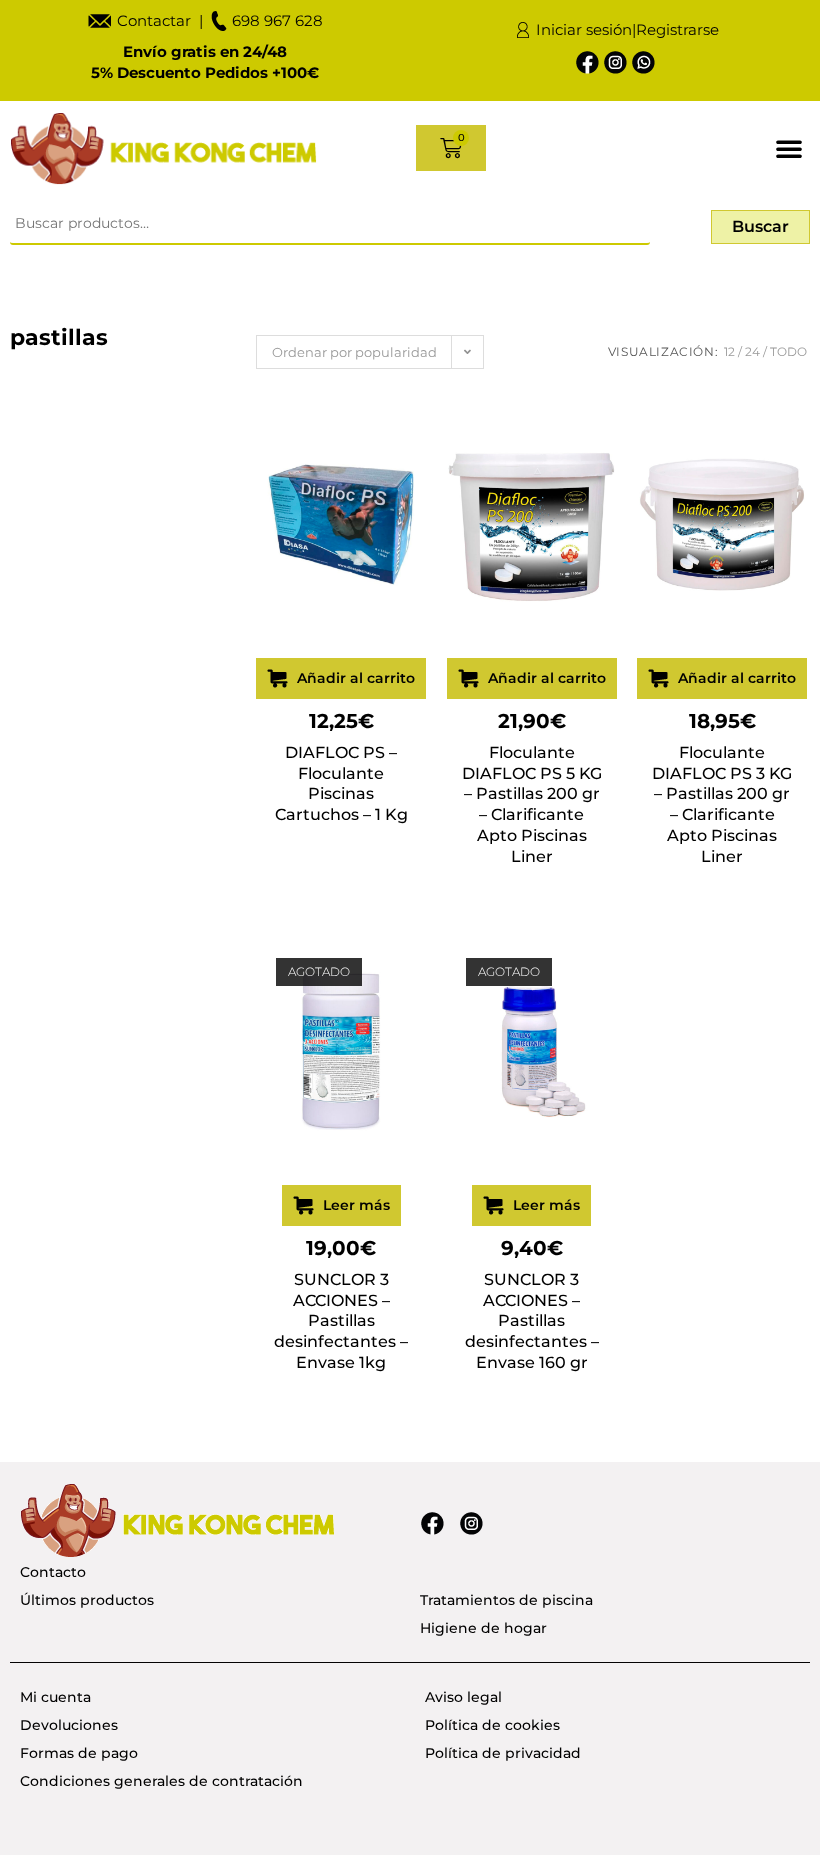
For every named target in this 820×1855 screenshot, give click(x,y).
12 (729, 351)
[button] (789, 148)
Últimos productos (87, 1600)
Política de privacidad (503, 1753)
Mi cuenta (55, 1697)
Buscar (760, 226)
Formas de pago (79, 1753)
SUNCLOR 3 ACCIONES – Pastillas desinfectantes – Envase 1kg (341, 1321)
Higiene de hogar (483, 1628)
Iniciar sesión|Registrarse (627, 29)
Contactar (152, 20)
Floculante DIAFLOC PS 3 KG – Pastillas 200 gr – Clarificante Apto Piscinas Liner (722, 804)
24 (752, 351)
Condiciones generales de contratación (161, 1781)
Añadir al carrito (356, 678)
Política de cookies (492, 1725)
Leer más (356, 1205)
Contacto (53, 1572)
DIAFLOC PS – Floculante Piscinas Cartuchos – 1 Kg (341, 783)
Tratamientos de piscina (506, 1600)
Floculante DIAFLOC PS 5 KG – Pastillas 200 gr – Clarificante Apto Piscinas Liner (532, 804)
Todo (788, 351)
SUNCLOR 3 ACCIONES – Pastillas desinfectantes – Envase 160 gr (532, 1321)
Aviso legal (463, 1697)
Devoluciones (69, 1725)
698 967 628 (277, 20)
